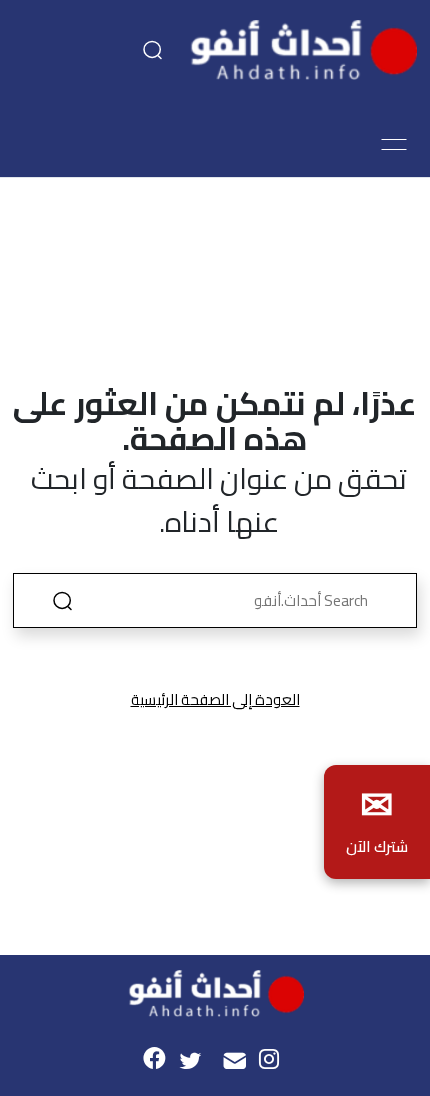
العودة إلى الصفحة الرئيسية (215, 699)
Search (62, 600)
